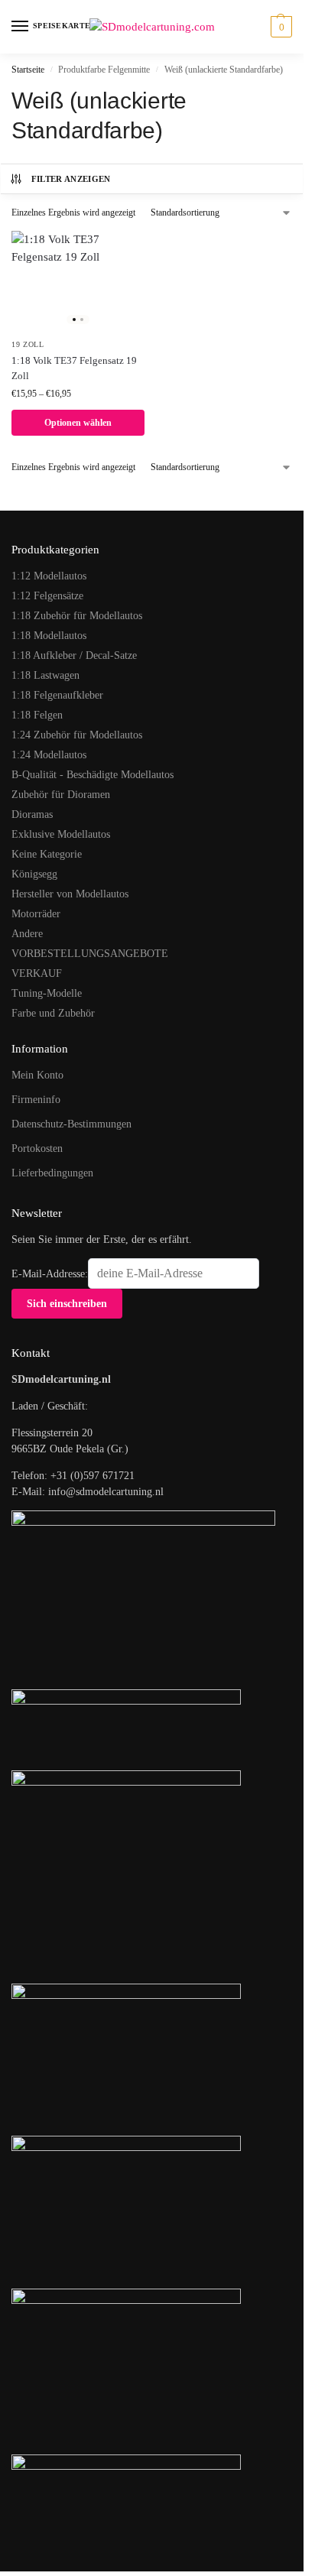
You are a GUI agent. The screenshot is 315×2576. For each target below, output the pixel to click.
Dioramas (32, 814)
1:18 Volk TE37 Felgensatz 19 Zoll (74, 368)
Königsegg (34, 874)
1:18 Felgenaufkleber (57, 695)
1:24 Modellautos (49, 755)
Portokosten (37, 1148)
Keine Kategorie (47, 854)
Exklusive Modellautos (61, 834)
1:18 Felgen (37, 715)
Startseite (28, 70)
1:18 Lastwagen (45, 675)
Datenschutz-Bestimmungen (71, 1124)
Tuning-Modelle (47, 993)
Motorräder (36, 914)
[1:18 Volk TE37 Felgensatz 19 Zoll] (78, 281)
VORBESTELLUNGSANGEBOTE (90, 954)
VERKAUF (37, 973)
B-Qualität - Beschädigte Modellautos (93, 775)
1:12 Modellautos (49, 576)
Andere (27, 934)
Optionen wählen (78, 423)
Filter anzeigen (71, 179)
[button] (279, 27)
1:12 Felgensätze (47, 596)
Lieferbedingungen (52, 1173)
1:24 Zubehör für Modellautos (77, 735)
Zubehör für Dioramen (61, 795)
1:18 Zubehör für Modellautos (77, 616)
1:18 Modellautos (49, 636)
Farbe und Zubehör (53, 1013)
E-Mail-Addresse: (50, 1274)
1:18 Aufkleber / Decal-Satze (74, 655)
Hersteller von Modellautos (70, 894)
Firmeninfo (36, 1100)
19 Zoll (28, 344)
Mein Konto (37, 1075)
